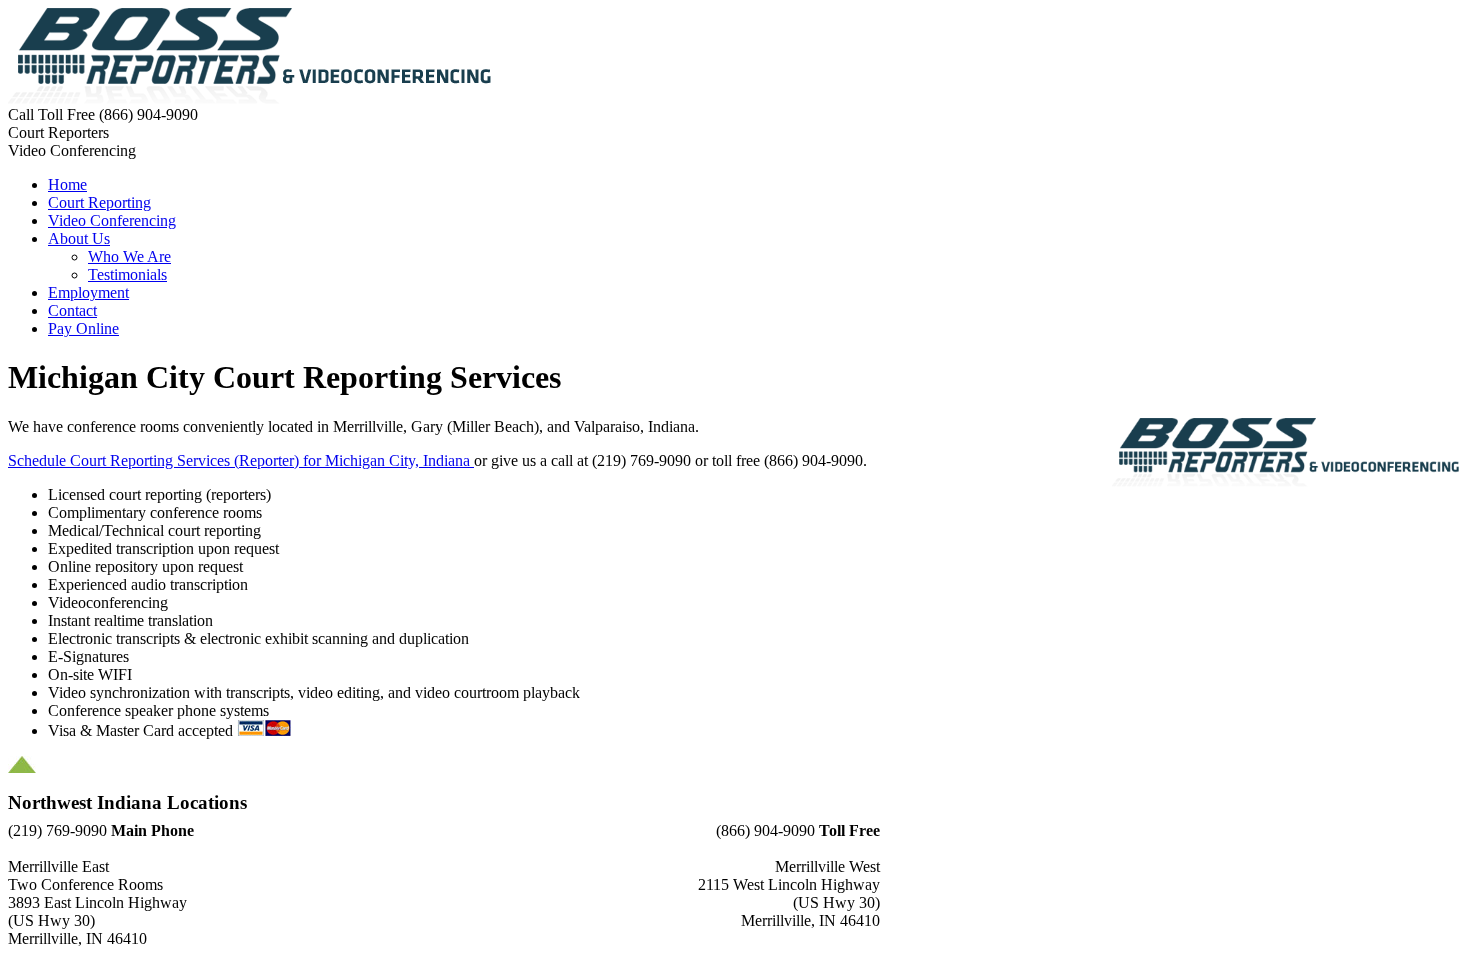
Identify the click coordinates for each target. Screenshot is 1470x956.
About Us (79, 238)
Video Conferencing (112, 220)
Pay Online (83, 328)
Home (67, 184)
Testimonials (127, 274)
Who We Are (129, 256)
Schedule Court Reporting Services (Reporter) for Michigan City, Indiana (241, 460)
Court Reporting (99, 202)
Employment (88, 292)
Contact (72, 310)
